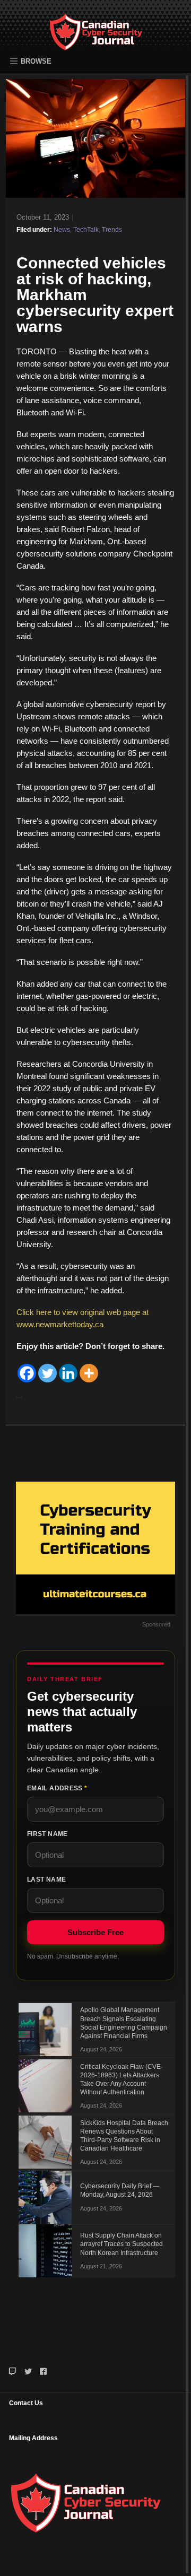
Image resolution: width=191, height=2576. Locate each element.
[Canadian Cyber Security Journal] (96, 40)
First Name (47, 1834)
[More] (89, 1373)
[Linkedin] (68, 1373)
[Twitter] (47, 1373)
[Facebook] (27, 1373)
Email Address (57, 1788)
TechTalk (86, 230)
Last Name (46, 1879)
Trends (112, 230)
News (62, 230)
